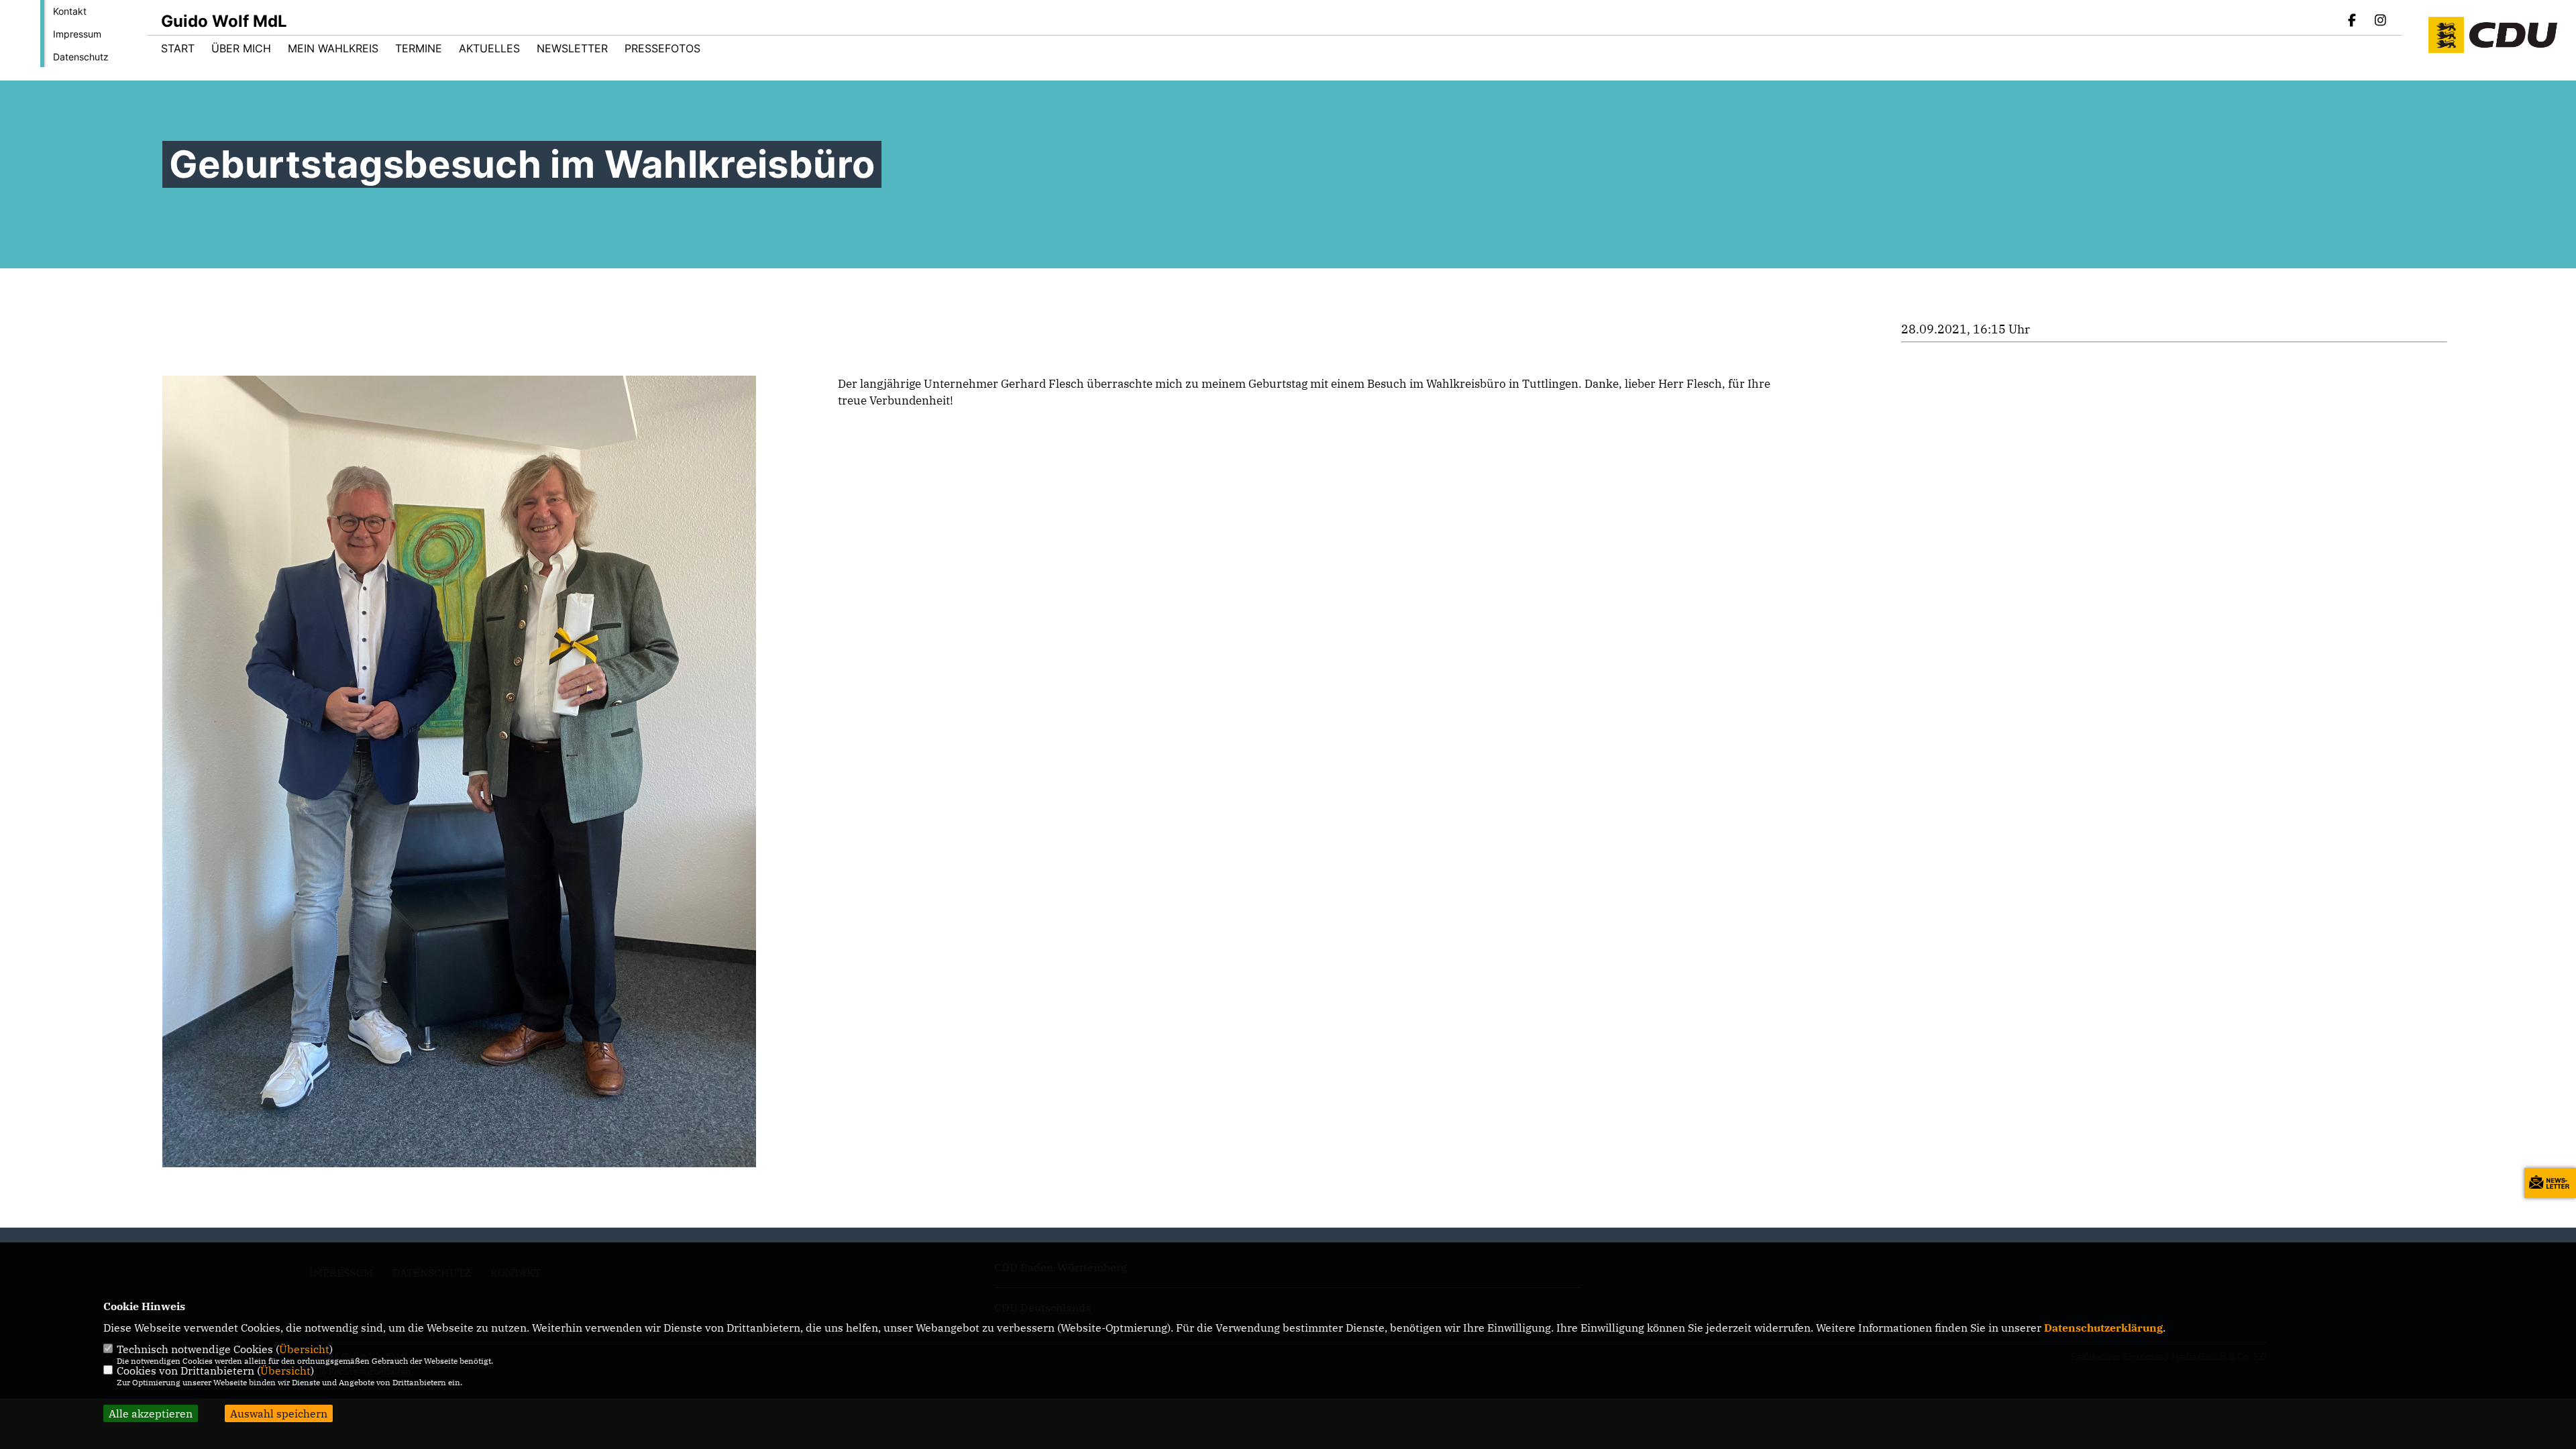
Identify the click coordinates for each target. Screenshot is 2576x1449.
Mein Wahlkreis (333, 48)
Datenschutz (81, 57)
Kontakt (70, 11)
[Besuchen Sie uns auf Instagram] (2380, 21)
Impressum (77, 34)
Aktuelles (489, 48)
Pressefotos (662, 48)
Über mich (241, 48)
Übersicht (304, 1349)
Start (178, 48)
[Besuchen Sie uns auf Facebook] (2353, 21)
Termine (419, 48)
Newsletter (572, 48)
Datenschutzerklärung (2103, 1328)
